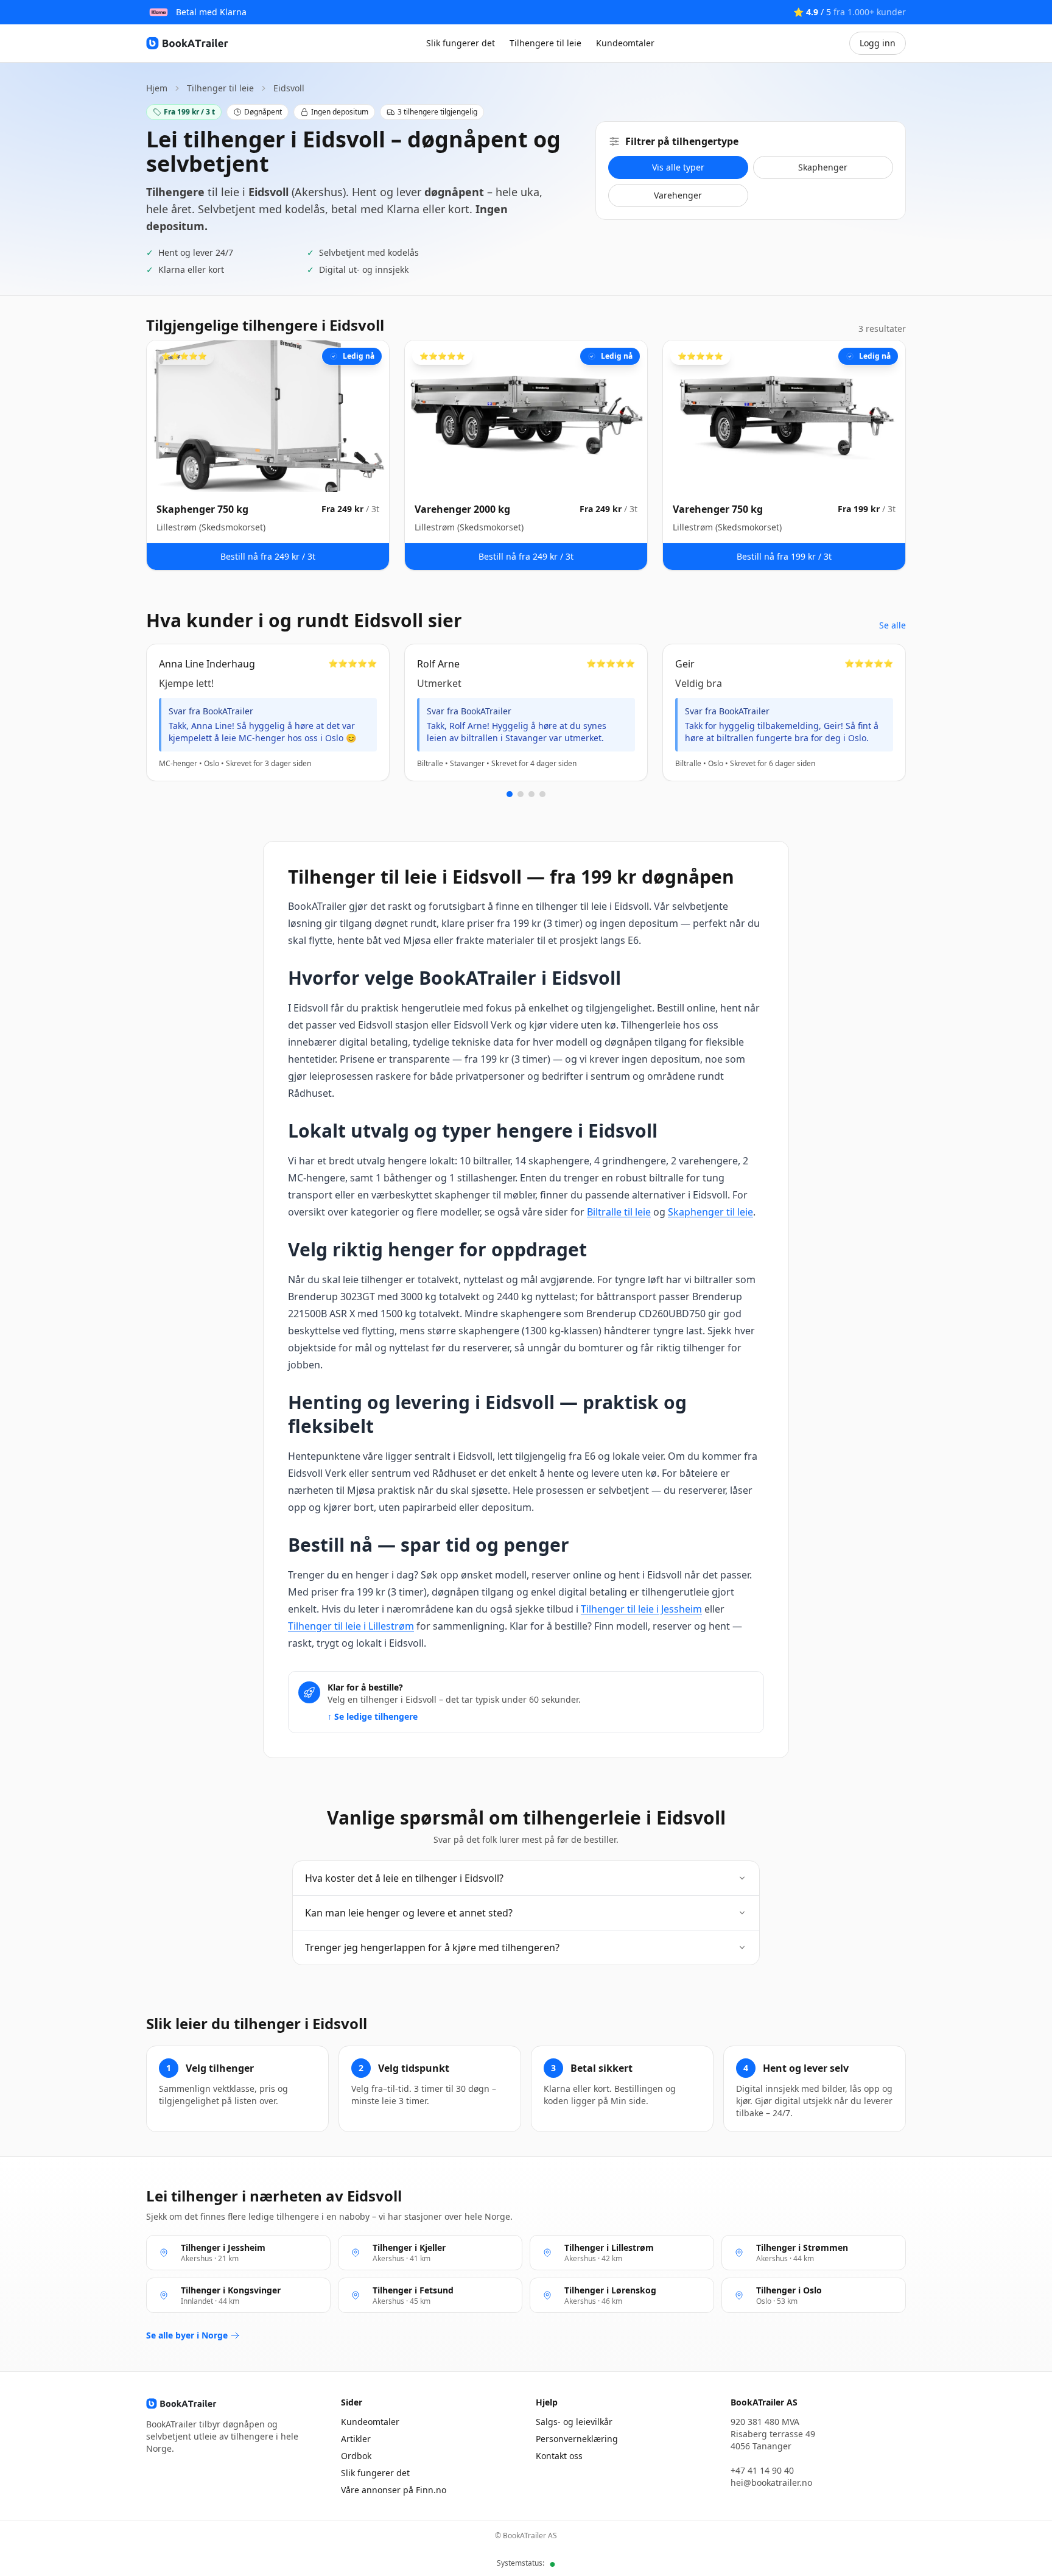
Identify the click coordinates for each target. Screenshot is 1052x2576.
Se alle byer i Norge (187, 2335)
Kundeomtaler (625, 43)
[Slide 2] (521, 794)
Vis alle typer (678, 167)
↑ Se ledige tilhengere (373, 1716)
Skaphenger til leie (710, 1212)
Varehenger (678, 195)
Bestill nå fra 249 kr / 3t (268, 556)
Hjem (157, 88)
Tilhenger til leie (220, 88)
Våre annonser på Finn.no (394, 2490)
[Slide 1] (510, 794)
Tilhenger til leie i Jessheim (641, 1609)
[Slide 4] (542, 794)
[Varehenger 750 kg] (784, 455)
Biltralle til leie (619, 1212)
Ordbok (356, 2456)
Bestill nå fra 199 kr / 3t (784, 556)
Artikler (356, 2439)
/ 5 (850, 12)
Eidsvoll (289, 88)
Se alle (892, 625)
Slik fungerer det (461, 43)
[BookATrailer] (189, 43)
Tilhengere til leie (545, 43)
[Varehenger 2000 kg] (526, 455)
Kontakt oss (559, 2456)
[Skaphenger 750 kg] (268, 455)
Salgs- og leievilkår (574, 2422)
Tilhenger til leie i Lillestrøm (351, 1626)
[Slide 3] (531, 794)
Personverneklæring (577, 2439)
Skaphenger (823, 167)
